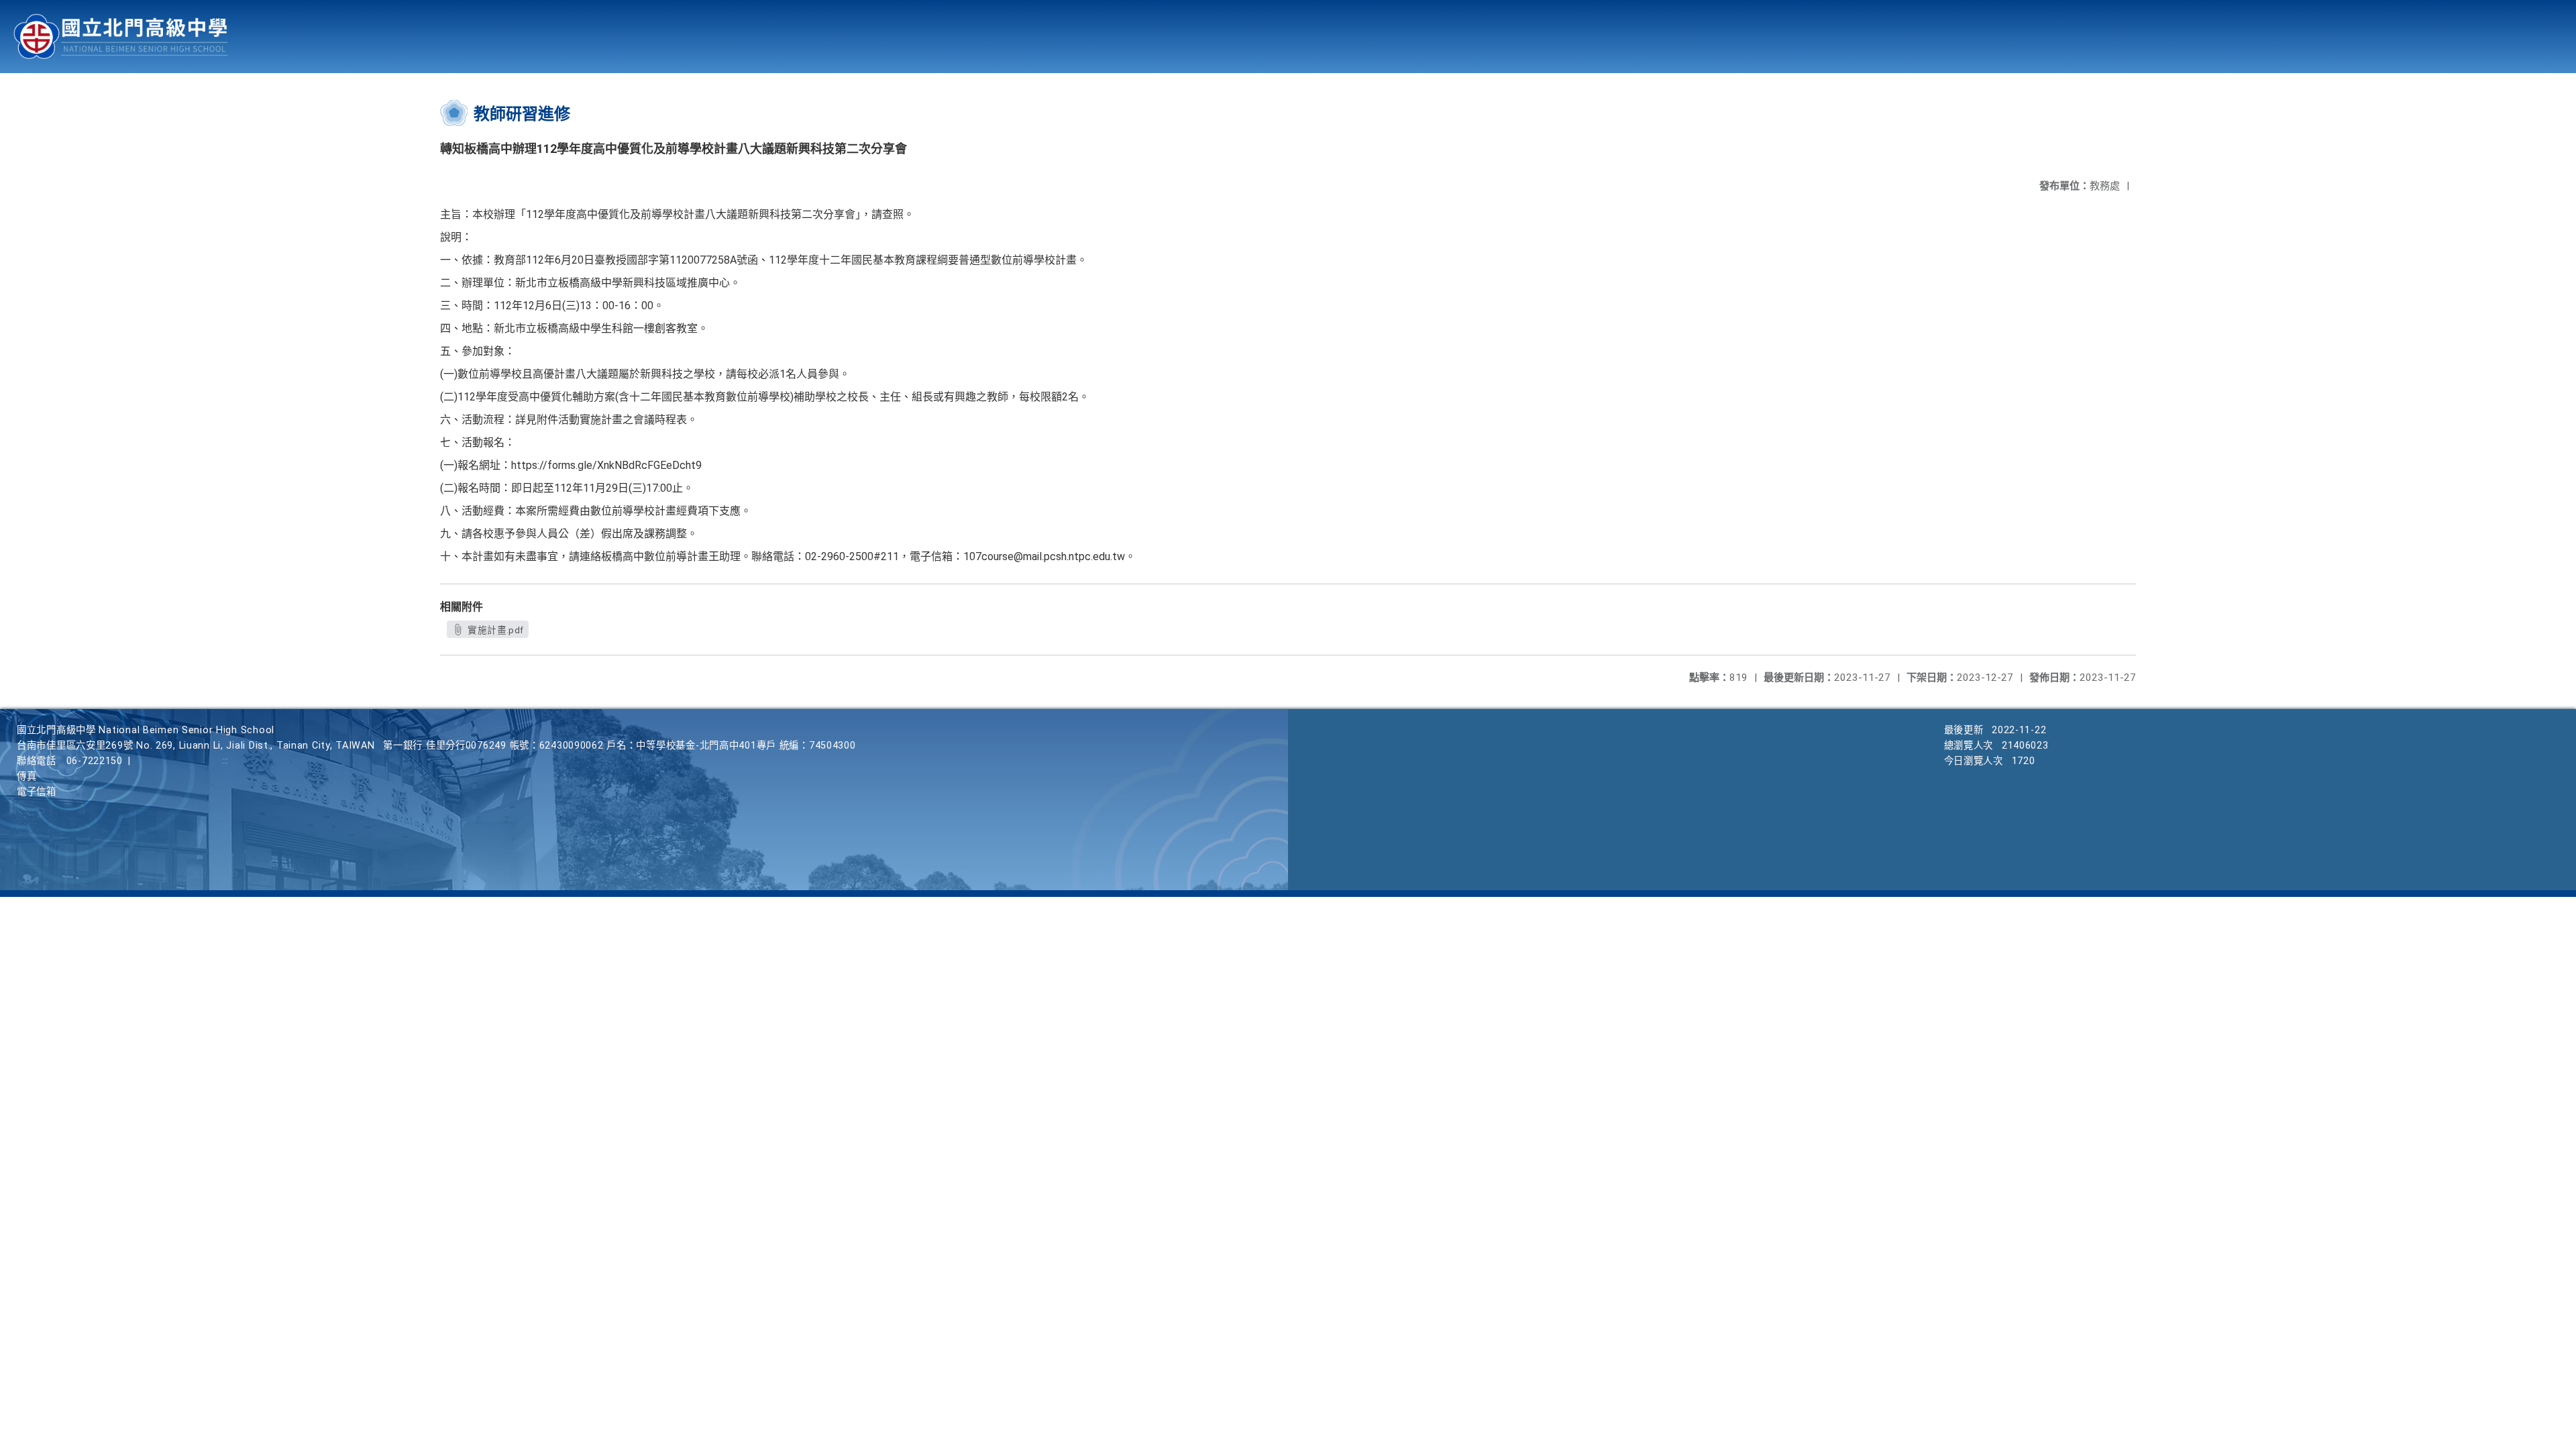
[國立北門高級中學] (121, 37)
